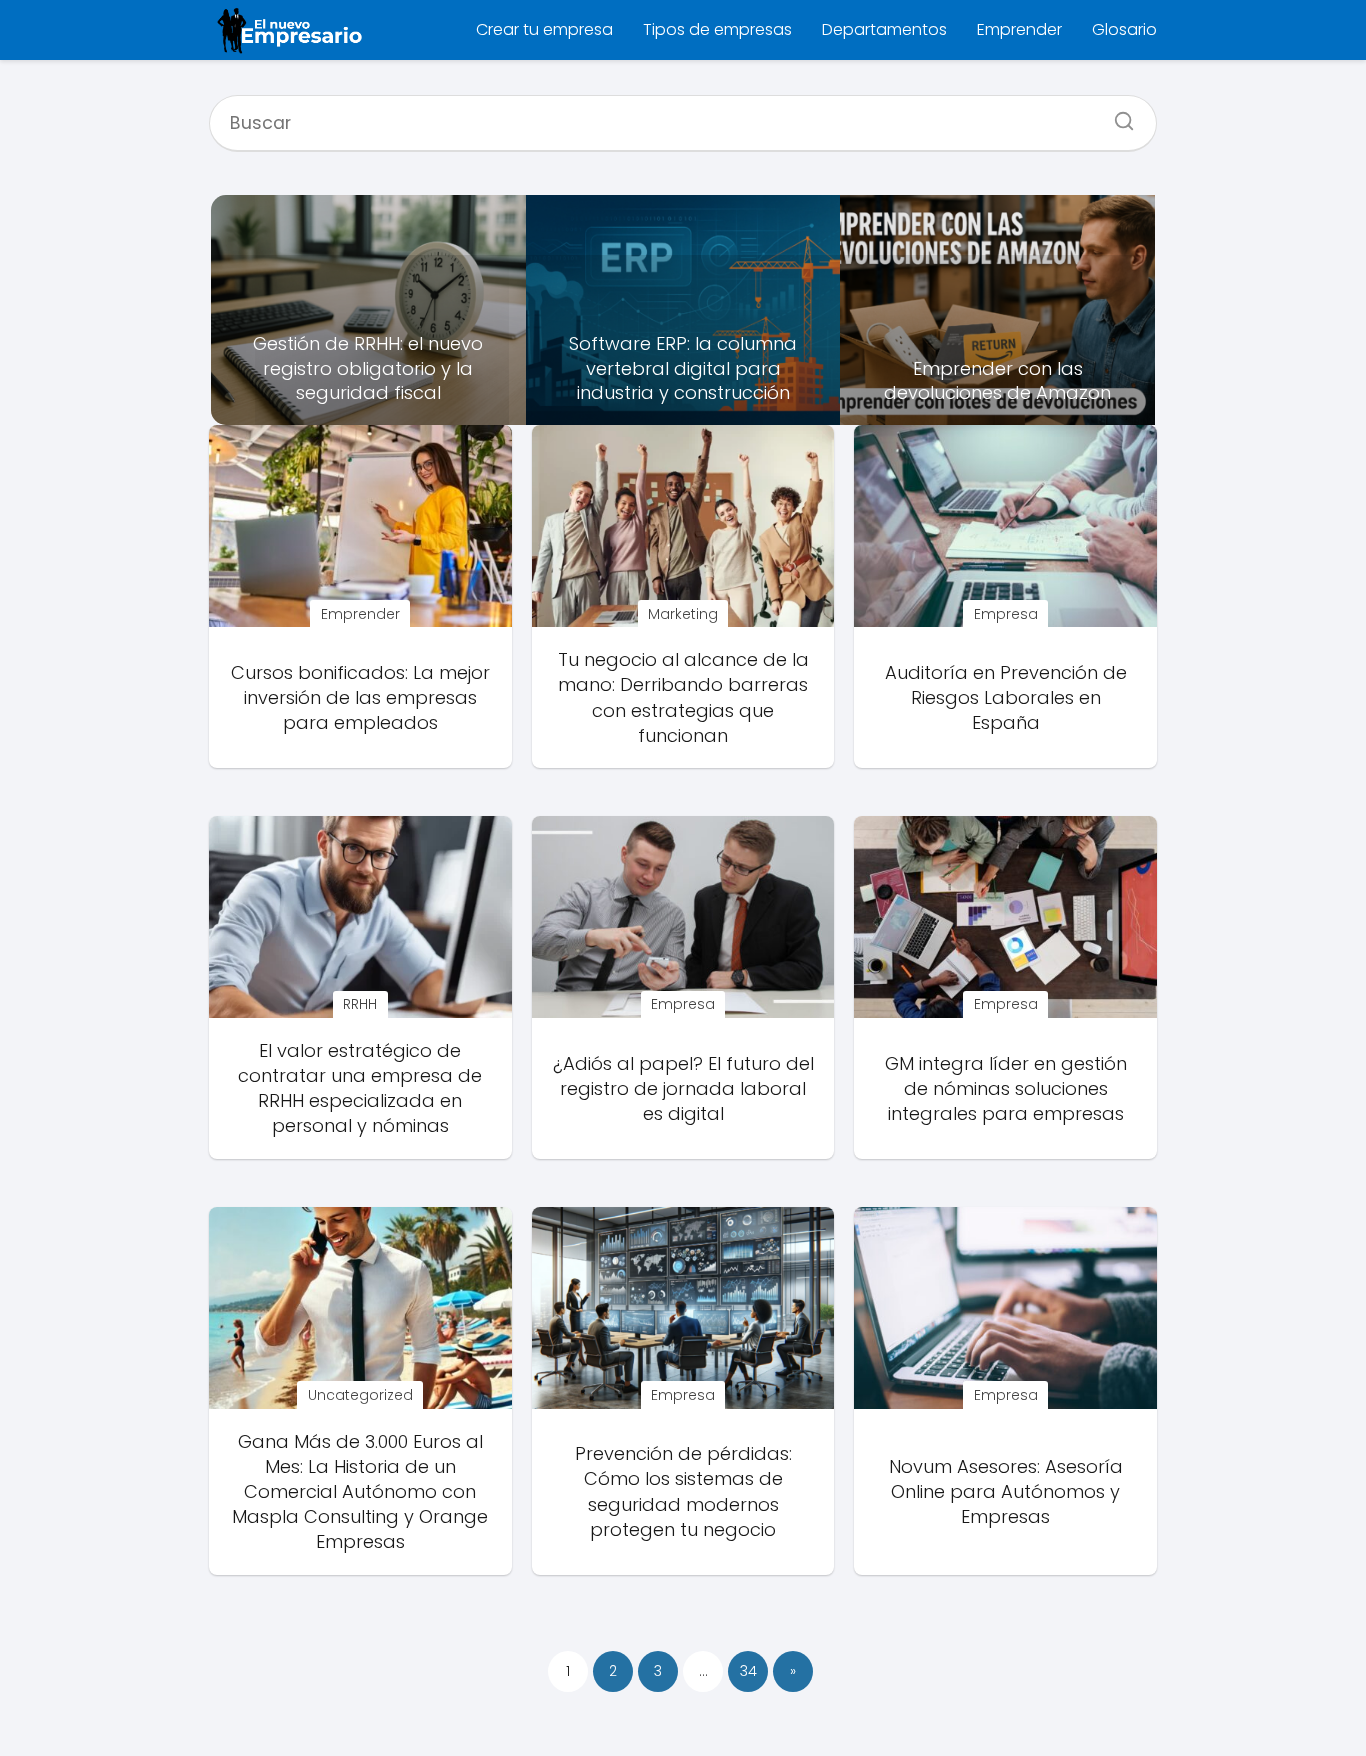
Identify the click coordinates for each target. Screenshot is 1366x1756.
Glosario (1124, 29)
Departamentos (884, 29)
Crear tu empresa (544, 29)
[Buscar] (1117, 115)
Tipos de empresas (717, 29)
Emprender (1019, 29)
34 (748, 1671)
